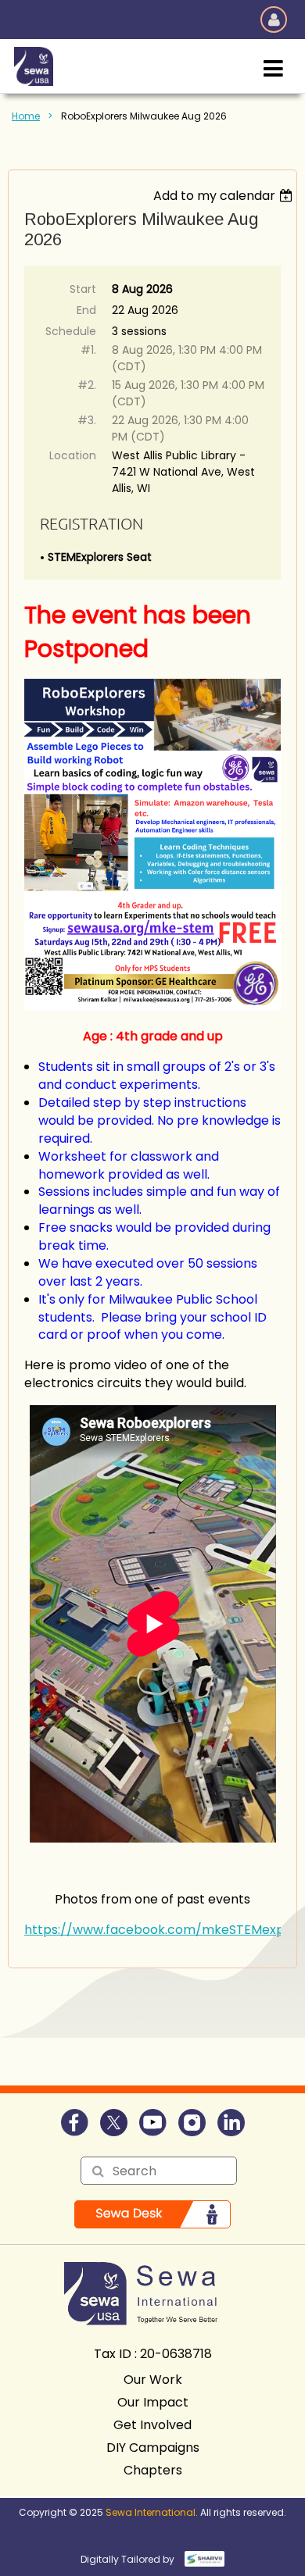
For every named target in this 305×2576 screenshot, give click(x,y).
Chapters (153, 2470)
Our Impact (153, 2402)
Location (73, 455)
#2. (87, 385)
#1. (88, 350)
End (86, 310)
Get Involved (152, 2425)
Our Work (153, 2380)
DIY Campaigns (153, 2448)
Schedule (71, 331)
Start (83, 289)
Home (26, 116)
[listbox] (225, 196)
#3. (87, 420)
